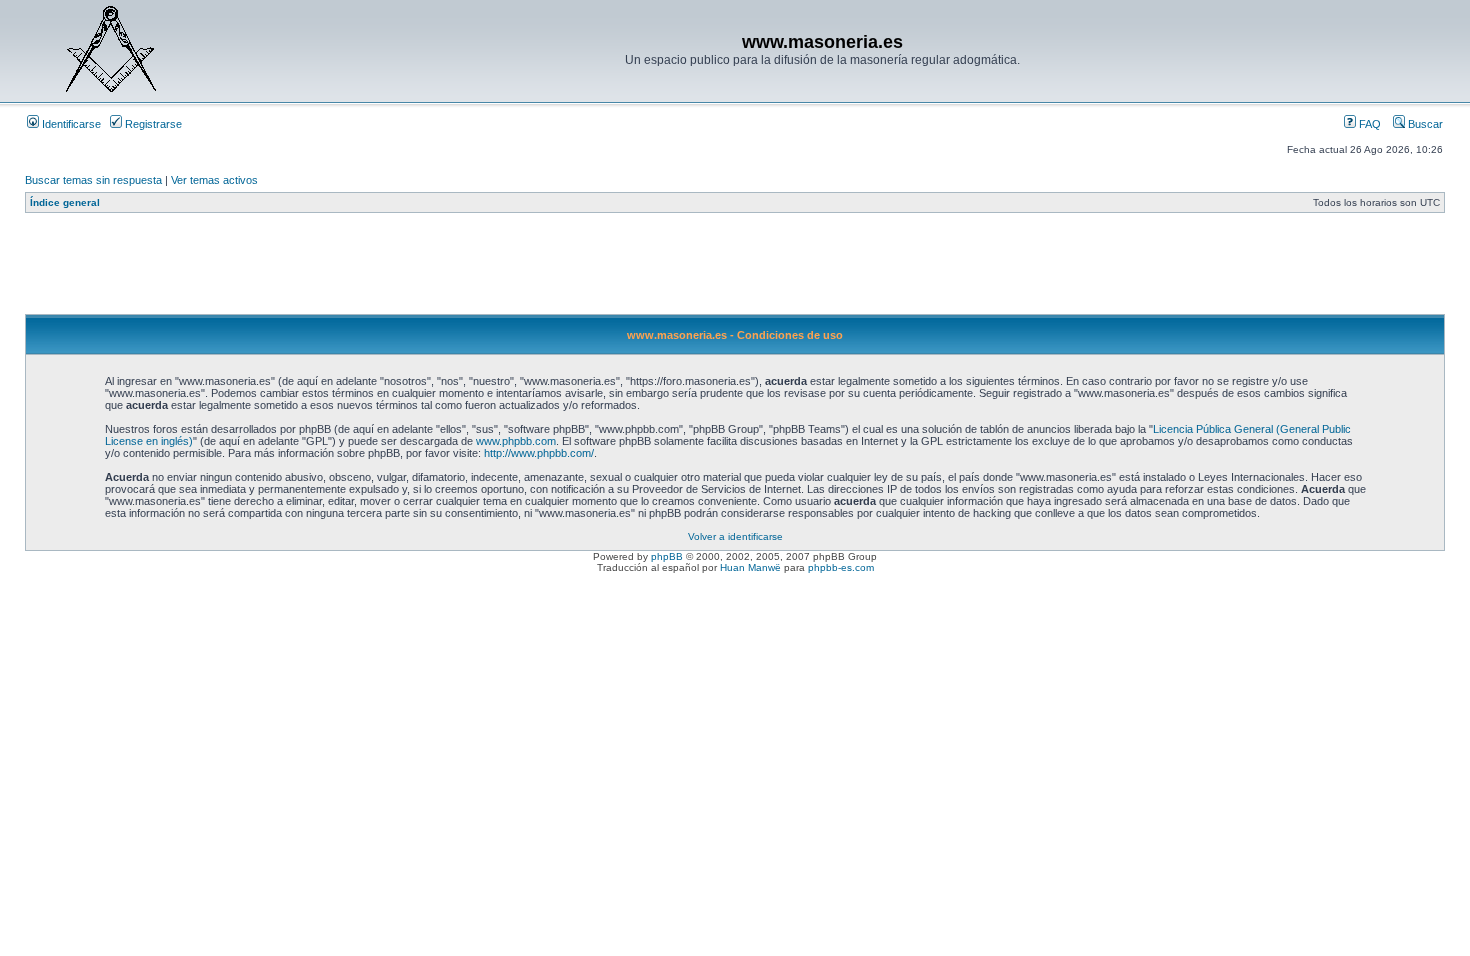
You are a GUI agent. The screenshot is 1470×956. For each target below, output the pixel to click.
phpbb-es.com (841, 567)
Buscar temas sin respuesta (93, 180)
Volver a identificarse (735, 536)
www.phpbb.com (516, 441)
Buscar (1424, 124)
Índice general (65, 202)
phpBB (667, 556)
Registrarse (152, 124)
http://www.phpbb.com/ (539, 453)
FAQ (1368, 124)
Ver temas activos (214, 180)
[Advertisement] (389, 269)
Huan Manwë (750, 567)
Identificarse (70, 124)
